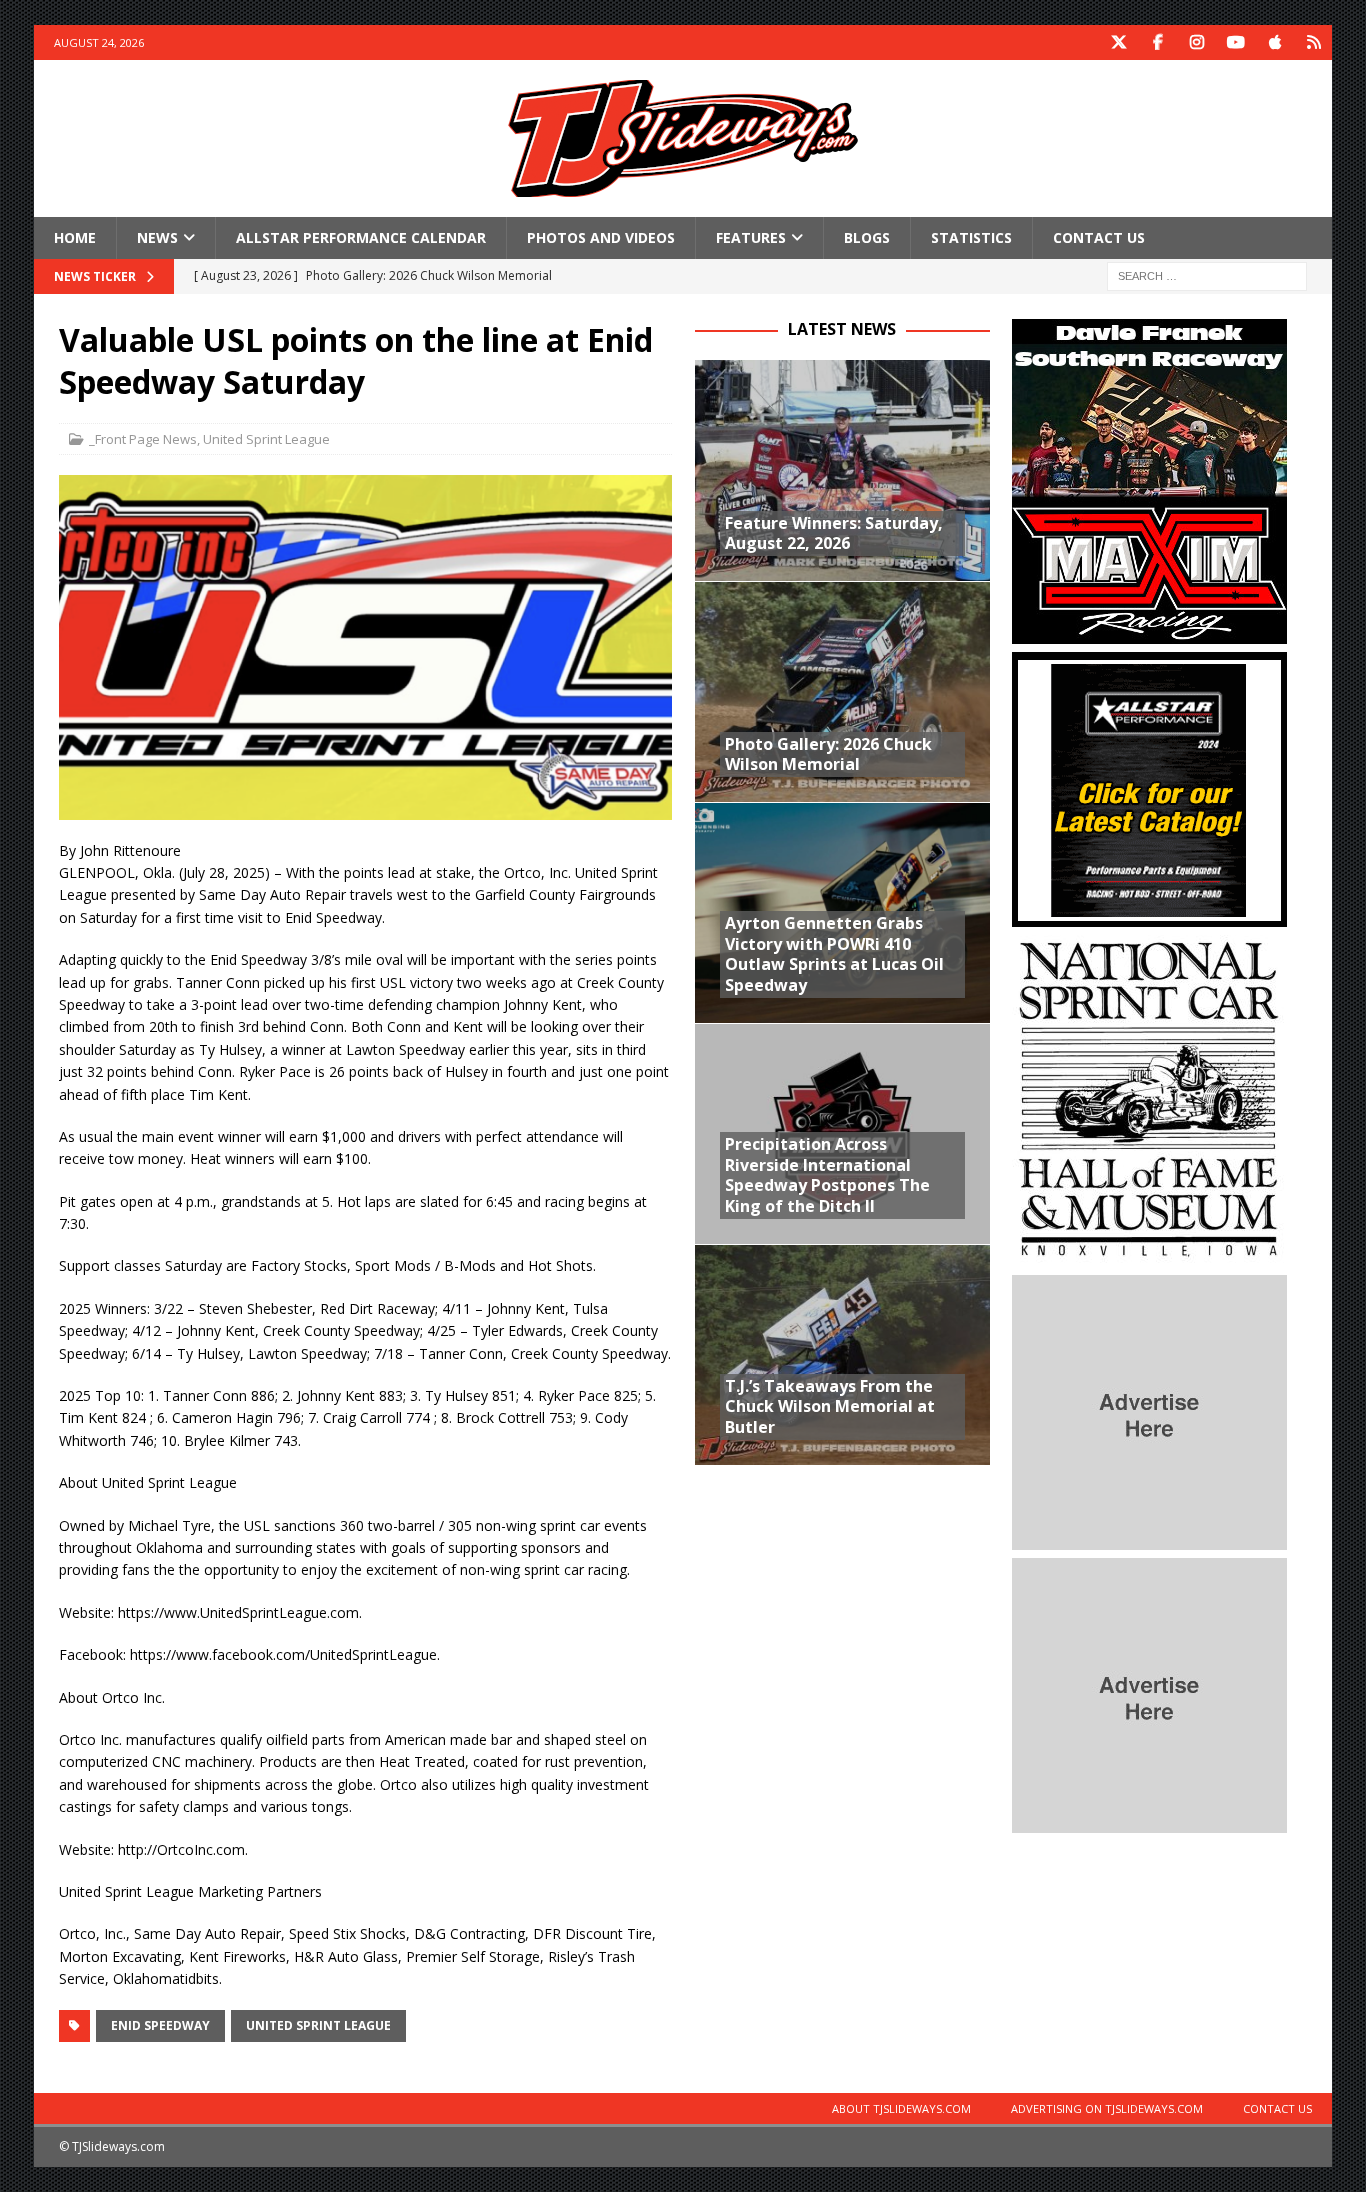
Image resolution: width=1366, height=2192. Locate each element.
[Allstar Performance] (1149, 915)
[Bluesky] (1314, 42)
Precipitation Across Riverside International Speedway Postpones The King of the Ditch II (827, 1175)
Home (75, 237)
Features (751, 237)
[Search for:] (1207, 275)
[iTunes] (1275, 42)
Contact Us (1099, 237)
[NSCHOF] (1149, 1255)
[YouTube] (1236, 42)
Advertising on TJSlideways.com (1107, 2108)
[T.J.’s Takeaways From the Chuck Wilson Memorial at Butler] (842, 1354)
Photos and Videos (601, 237)
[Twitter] (1119, 42)
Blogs (867, 237)
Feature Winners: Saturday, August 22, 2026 (834, 533)
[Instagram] (1197, 42)
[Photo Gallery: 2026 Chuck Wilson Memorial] (842, 691)
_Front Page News (143, 439)
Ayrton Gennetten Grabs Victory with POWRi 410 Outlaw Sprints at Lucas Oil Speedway (834, 954)
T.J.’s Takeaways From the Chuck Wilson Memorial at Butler (830, 1407)
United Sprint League (266, 439)
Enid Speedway (160, 2025)
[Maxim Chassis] (1149, 632)
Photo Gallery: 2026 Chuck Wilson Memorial (828, 754)
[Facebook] (1158, 42)
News (157, 237)
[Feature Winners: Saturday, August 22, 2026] (842, 470)
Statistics (971, 237)
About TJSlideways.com (901, 2108)
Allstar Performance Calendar (361, 237)
